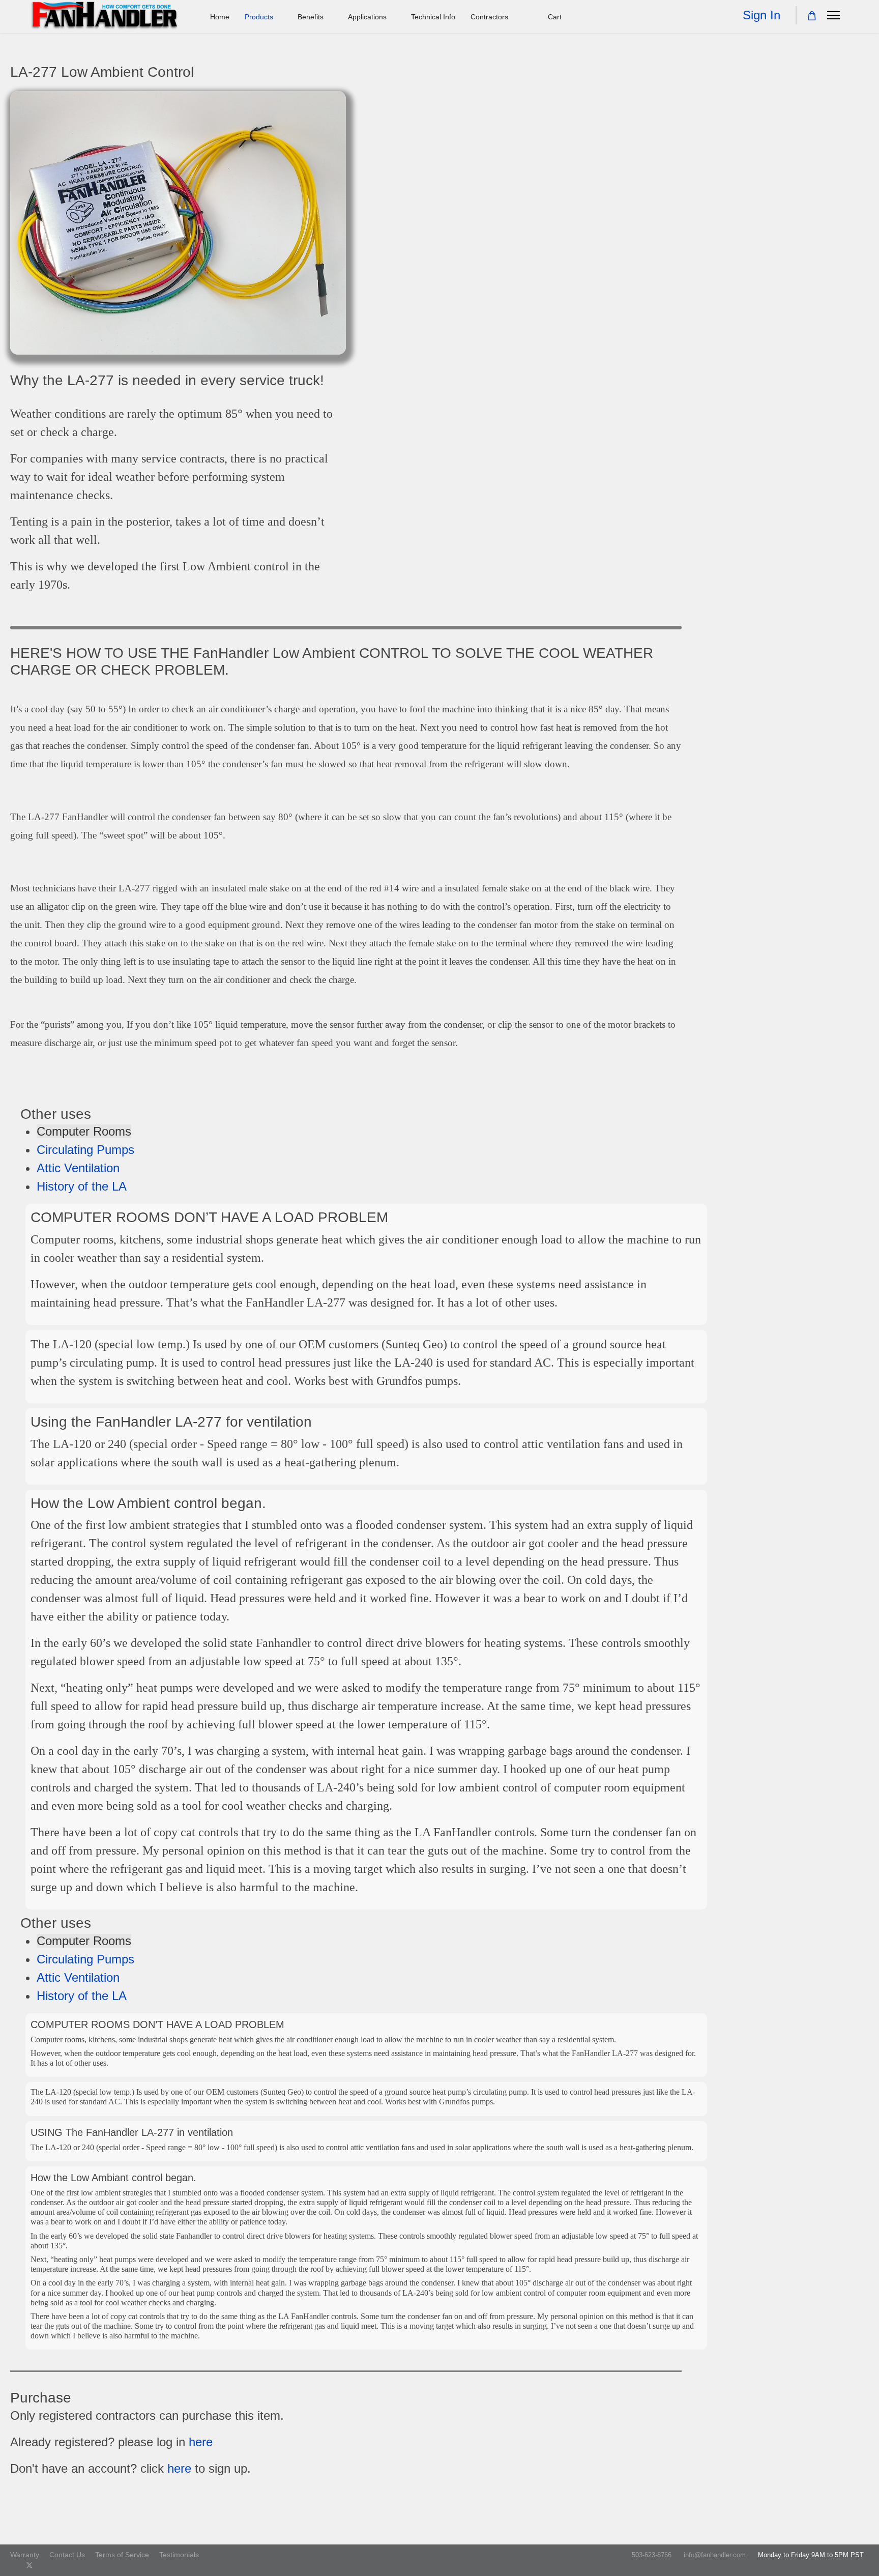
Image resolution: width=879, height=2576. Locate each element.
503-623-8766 (652, 2555)
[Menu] (833, 15)
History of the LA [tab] (82, 1186)
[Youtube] (46, 2565)
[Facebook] (13, 2565)
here (201, 2442)
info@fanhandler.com (715, 2555)
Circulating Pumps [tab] (85, 1150)
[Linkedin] (62, 2565)
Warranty (25, 2555)
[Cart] (812, 16)
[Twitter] (30, 2565)
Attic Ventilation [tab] (78, 1168)
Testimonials (179, 2555)
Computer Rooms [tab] (84, 1131)
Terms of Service (122, 2555)
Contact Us (67, 2555)
